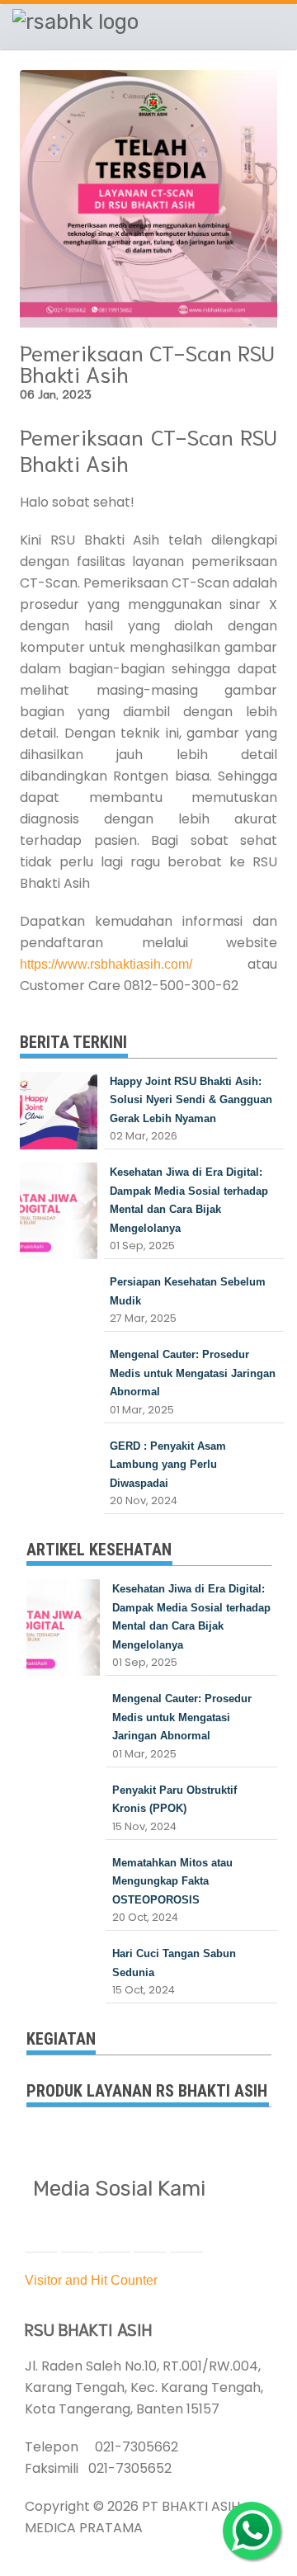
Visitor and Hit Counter (91, 2280)
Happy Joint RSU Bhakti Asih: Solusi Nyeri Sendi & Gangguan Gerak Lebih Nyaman (191, 1100)
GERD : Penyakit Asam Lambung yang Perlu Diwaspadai (168, 1465)
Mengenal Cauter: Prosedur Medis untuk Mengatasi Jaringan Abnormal (193, 1373)
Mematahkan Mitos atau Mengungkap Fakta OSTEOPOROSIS (172, 1881)
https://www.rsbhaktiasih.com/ (106, 964)
